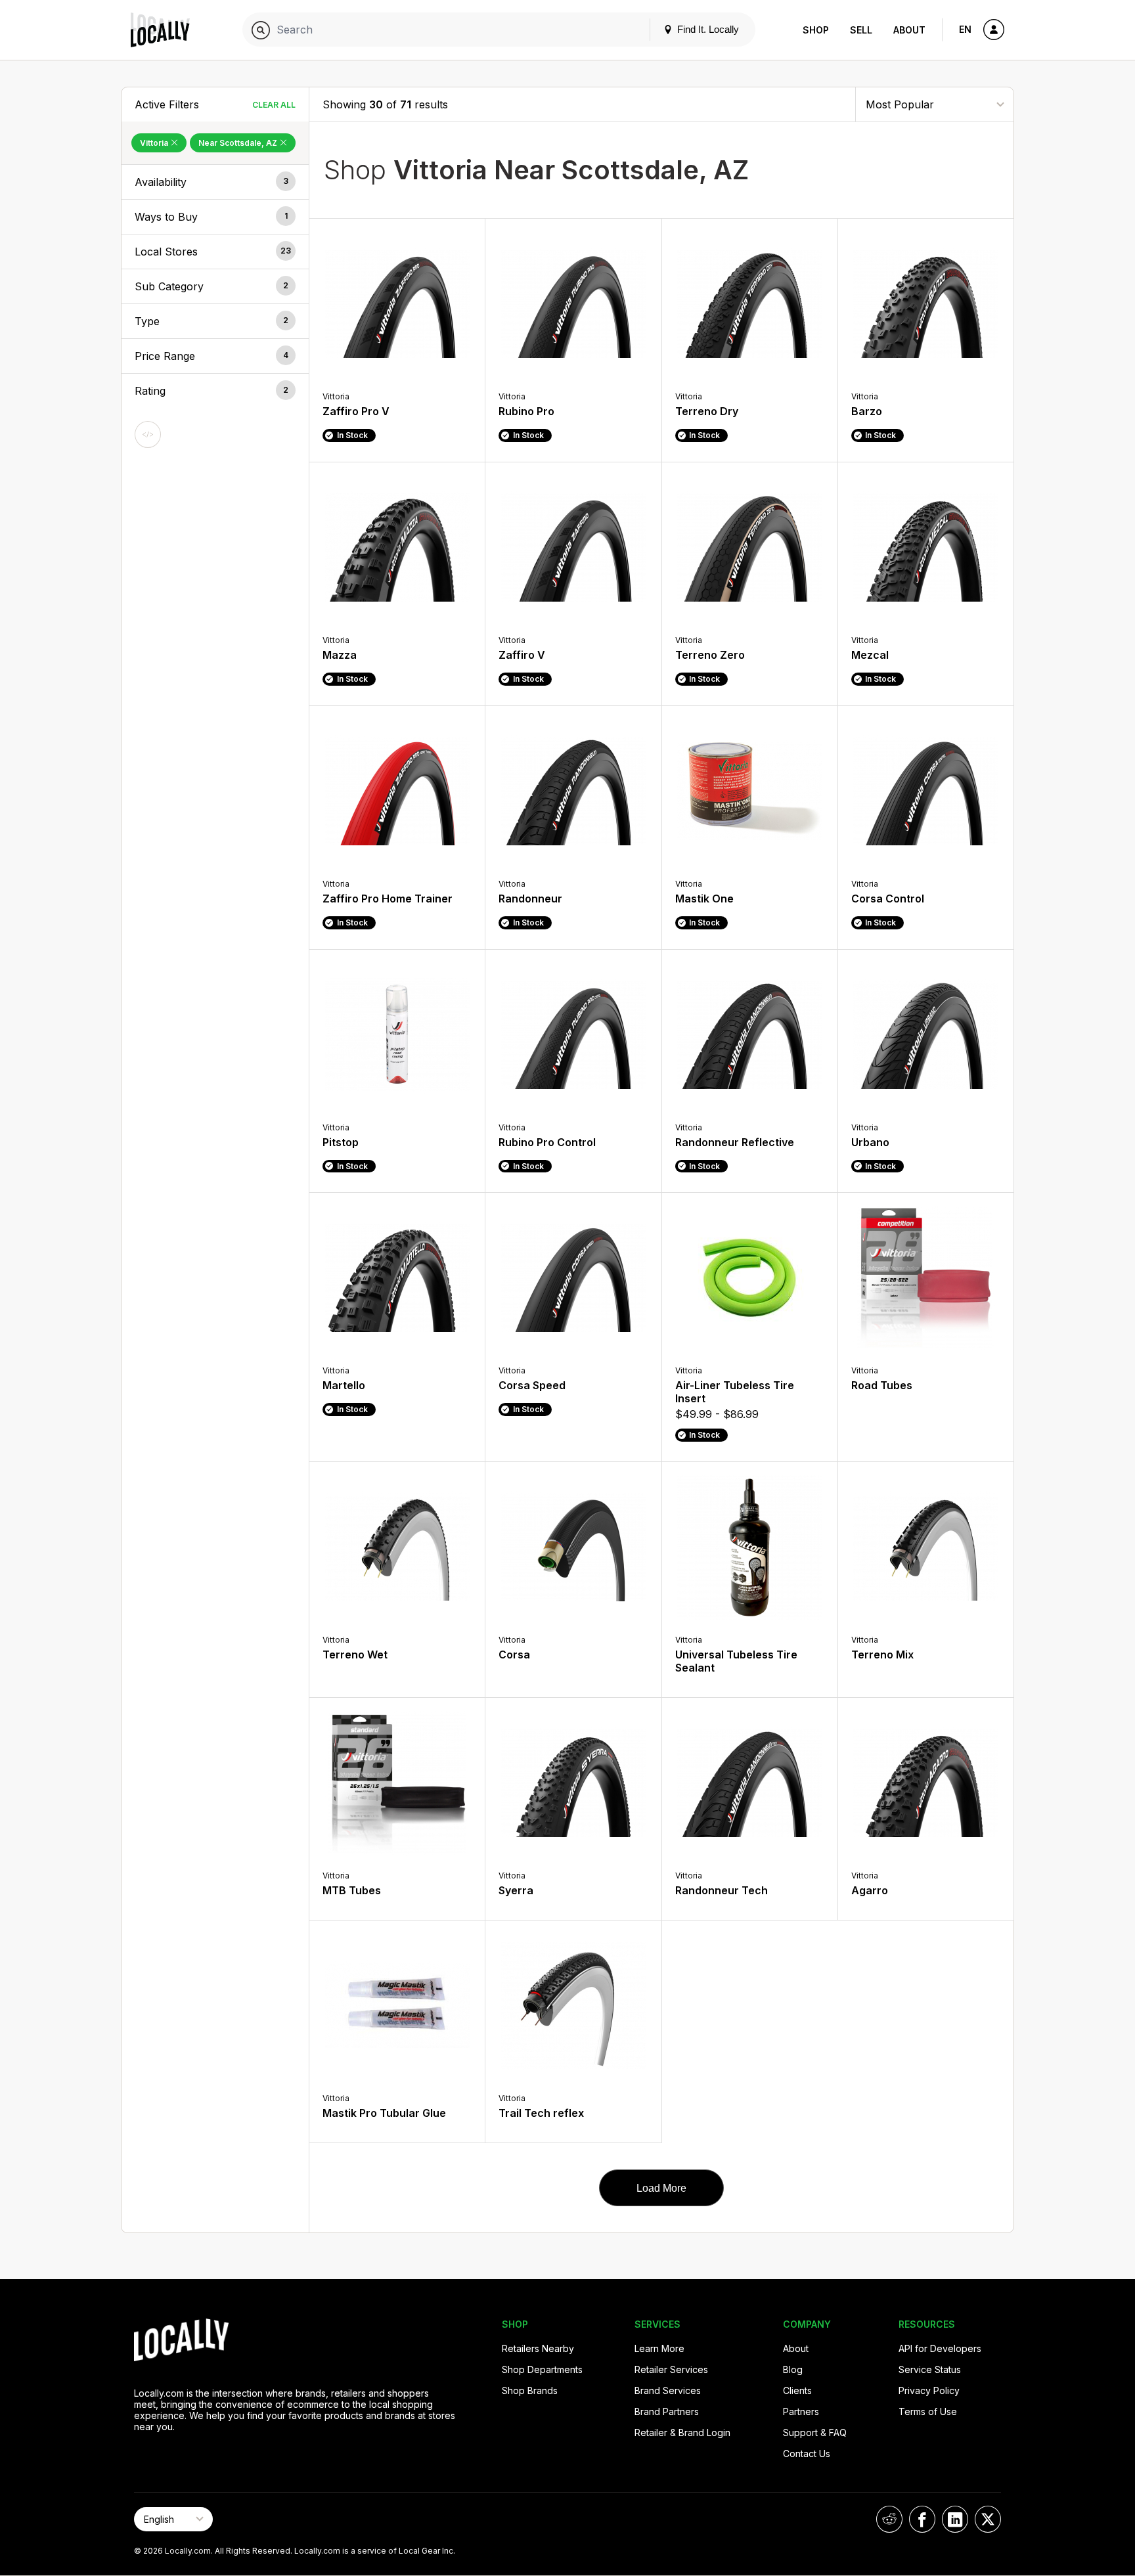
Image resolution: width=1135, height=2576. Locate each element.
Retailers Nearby (538, 2348)
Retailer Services (671, 2369)
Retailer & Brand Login (682, 2432)
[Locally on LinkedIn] (955, 2519)
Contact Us (807, 2454)
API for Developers (940, 2348)
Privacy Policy (929, 2390)
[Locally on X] (988, 2519)
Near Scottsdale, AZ (239, 143)
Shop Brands (530, 2390)
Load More (661, 2188)
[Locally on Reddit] (889, 2519)
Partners (801, 2411)
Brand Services (668, 2390)
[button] (215, 182)
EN (965, 29)
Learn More (659, 2348)
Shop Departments (542, 2369)
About (909, 30)
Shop (816, 30)
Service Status (930, 2369)
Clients (797, 2390)
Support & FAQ (815, 2432)
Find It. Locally (707, 29)
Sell (861, 30)
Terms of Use (928, 2411)
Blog (793, 2369)
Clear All (274, 105)
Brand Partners (667, 2411)
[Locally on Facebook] (922, 2519)
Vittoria (155, 143)
